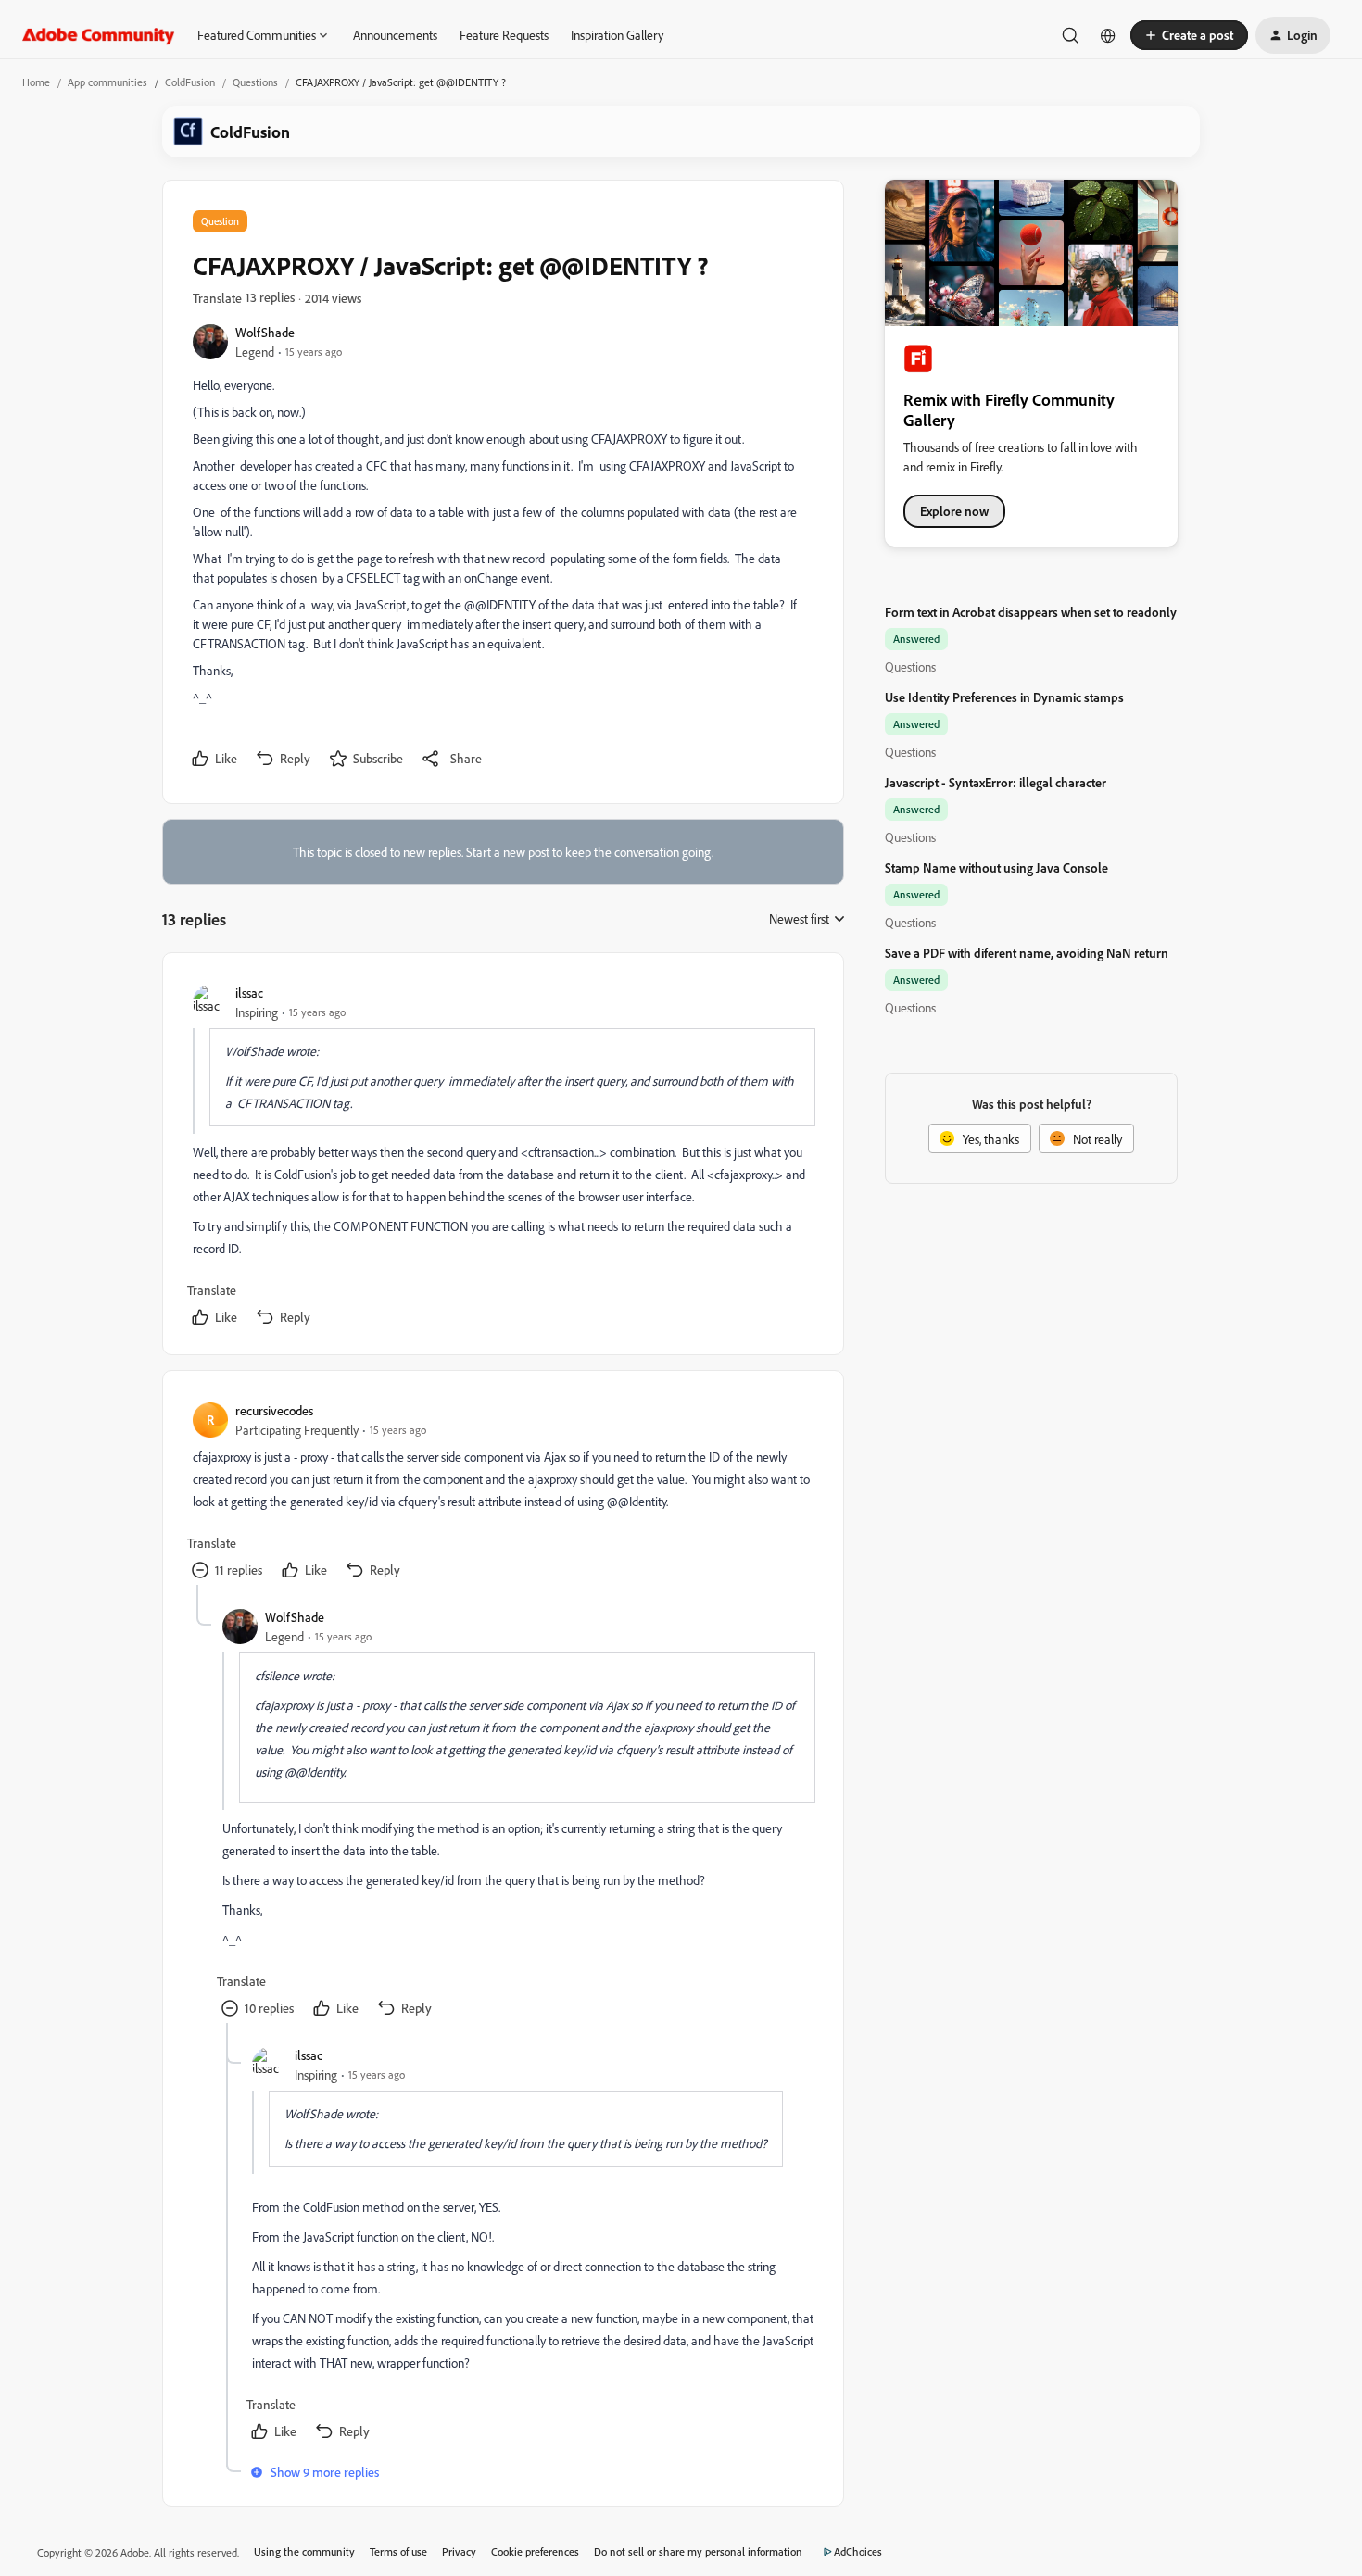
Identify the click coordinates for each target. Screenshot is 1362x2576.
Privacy (459, 2551)
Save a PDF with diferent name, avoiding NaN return (1027, 953)
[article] (502, 1157)
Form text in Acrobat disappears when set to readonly (1031, 612)
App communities (107, 82)
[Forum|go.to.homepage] (99, 35)
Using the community (304, 2551)
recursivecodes (274, 1410)
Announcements (395, 35)
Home (36, 82)
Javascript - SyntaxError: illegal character (996, 782)
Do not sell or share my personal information (698, 2551)
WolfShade (265, 332)
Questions (255, 82)
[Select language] (1108, 35)
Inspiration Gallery (617, 35)
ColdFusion (190, 82)
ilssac (249, 993)
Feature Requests (504, 35)
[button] (1189, 35)
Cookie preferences (535, 2551)
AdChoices (858, 2551)
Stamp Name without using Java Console (996, 867)
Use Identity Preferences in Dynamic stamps (1004, 697)
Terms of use (398, 2551)
